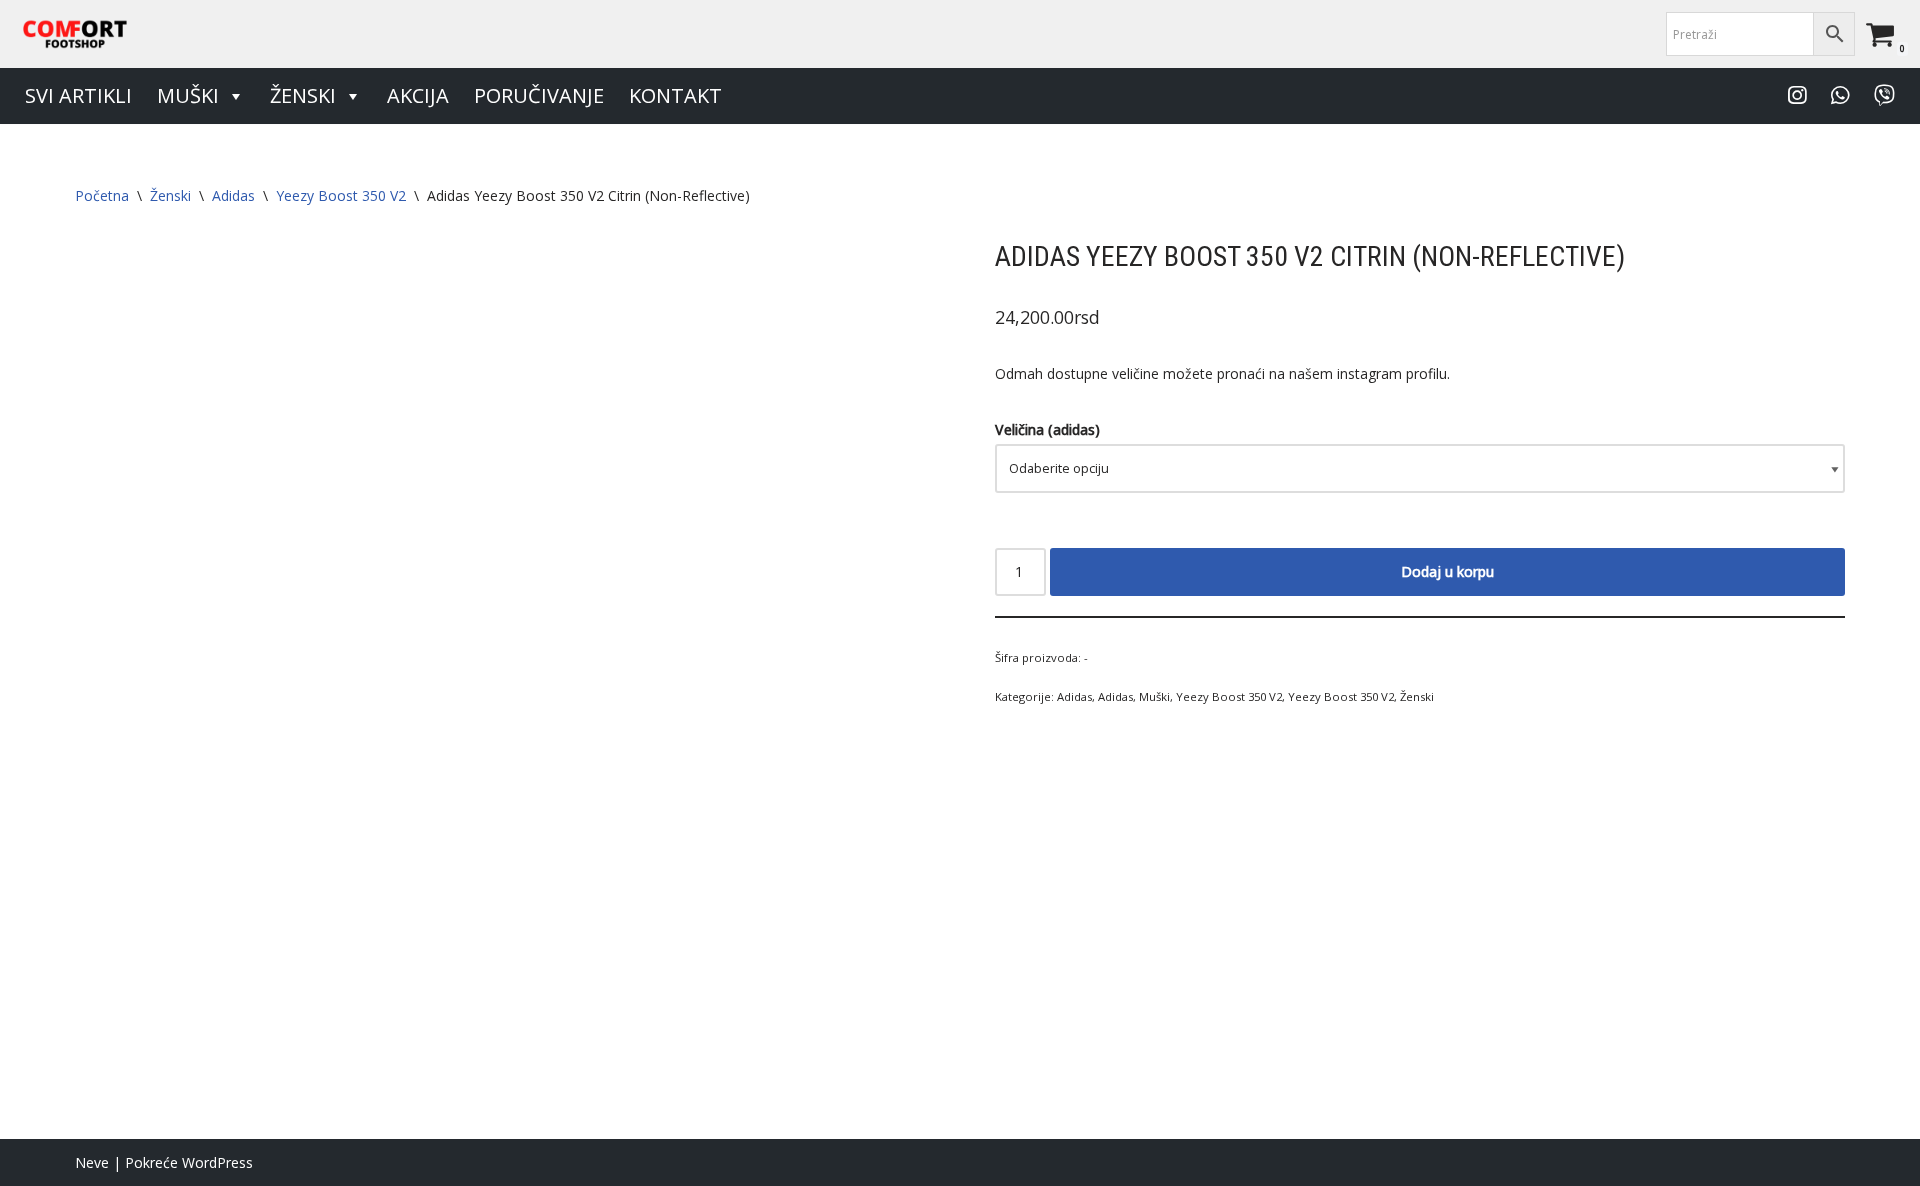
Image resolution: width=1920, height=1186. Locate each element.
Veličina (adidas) (1047, 429)
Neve (92, 1162)
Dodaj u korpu (1447, 571)
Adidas (233, 195)
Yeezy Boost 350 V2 (341, 195)
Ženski (303, 95)
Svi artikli (78, 95)
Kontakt (675, 95)
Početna (102, 195)
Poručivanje (539, 95)
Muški (188, 95)
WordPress (217, 1162)
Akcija (418, 95)
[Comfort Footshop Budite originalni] (75, 34)
